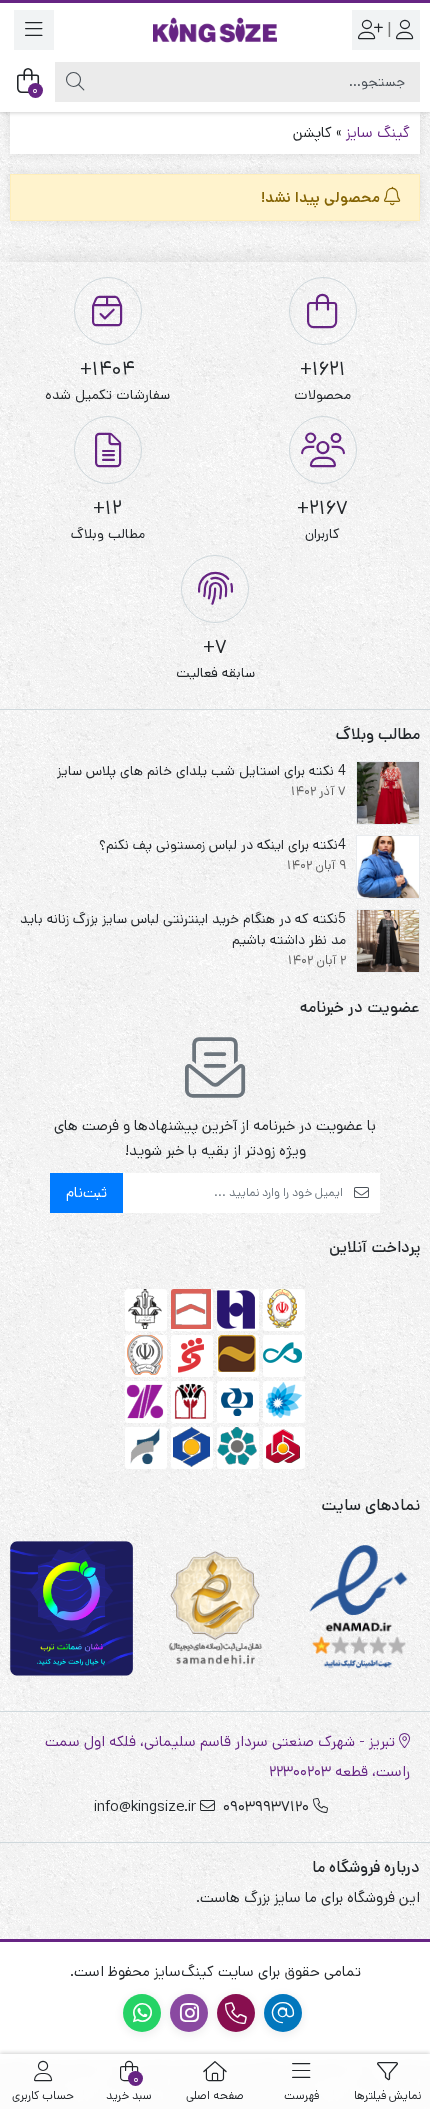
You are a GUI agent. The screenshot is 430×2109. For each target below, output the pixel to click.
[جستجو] (75, 82)
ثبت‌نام (86, 1192)
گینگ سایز (378, 132)
